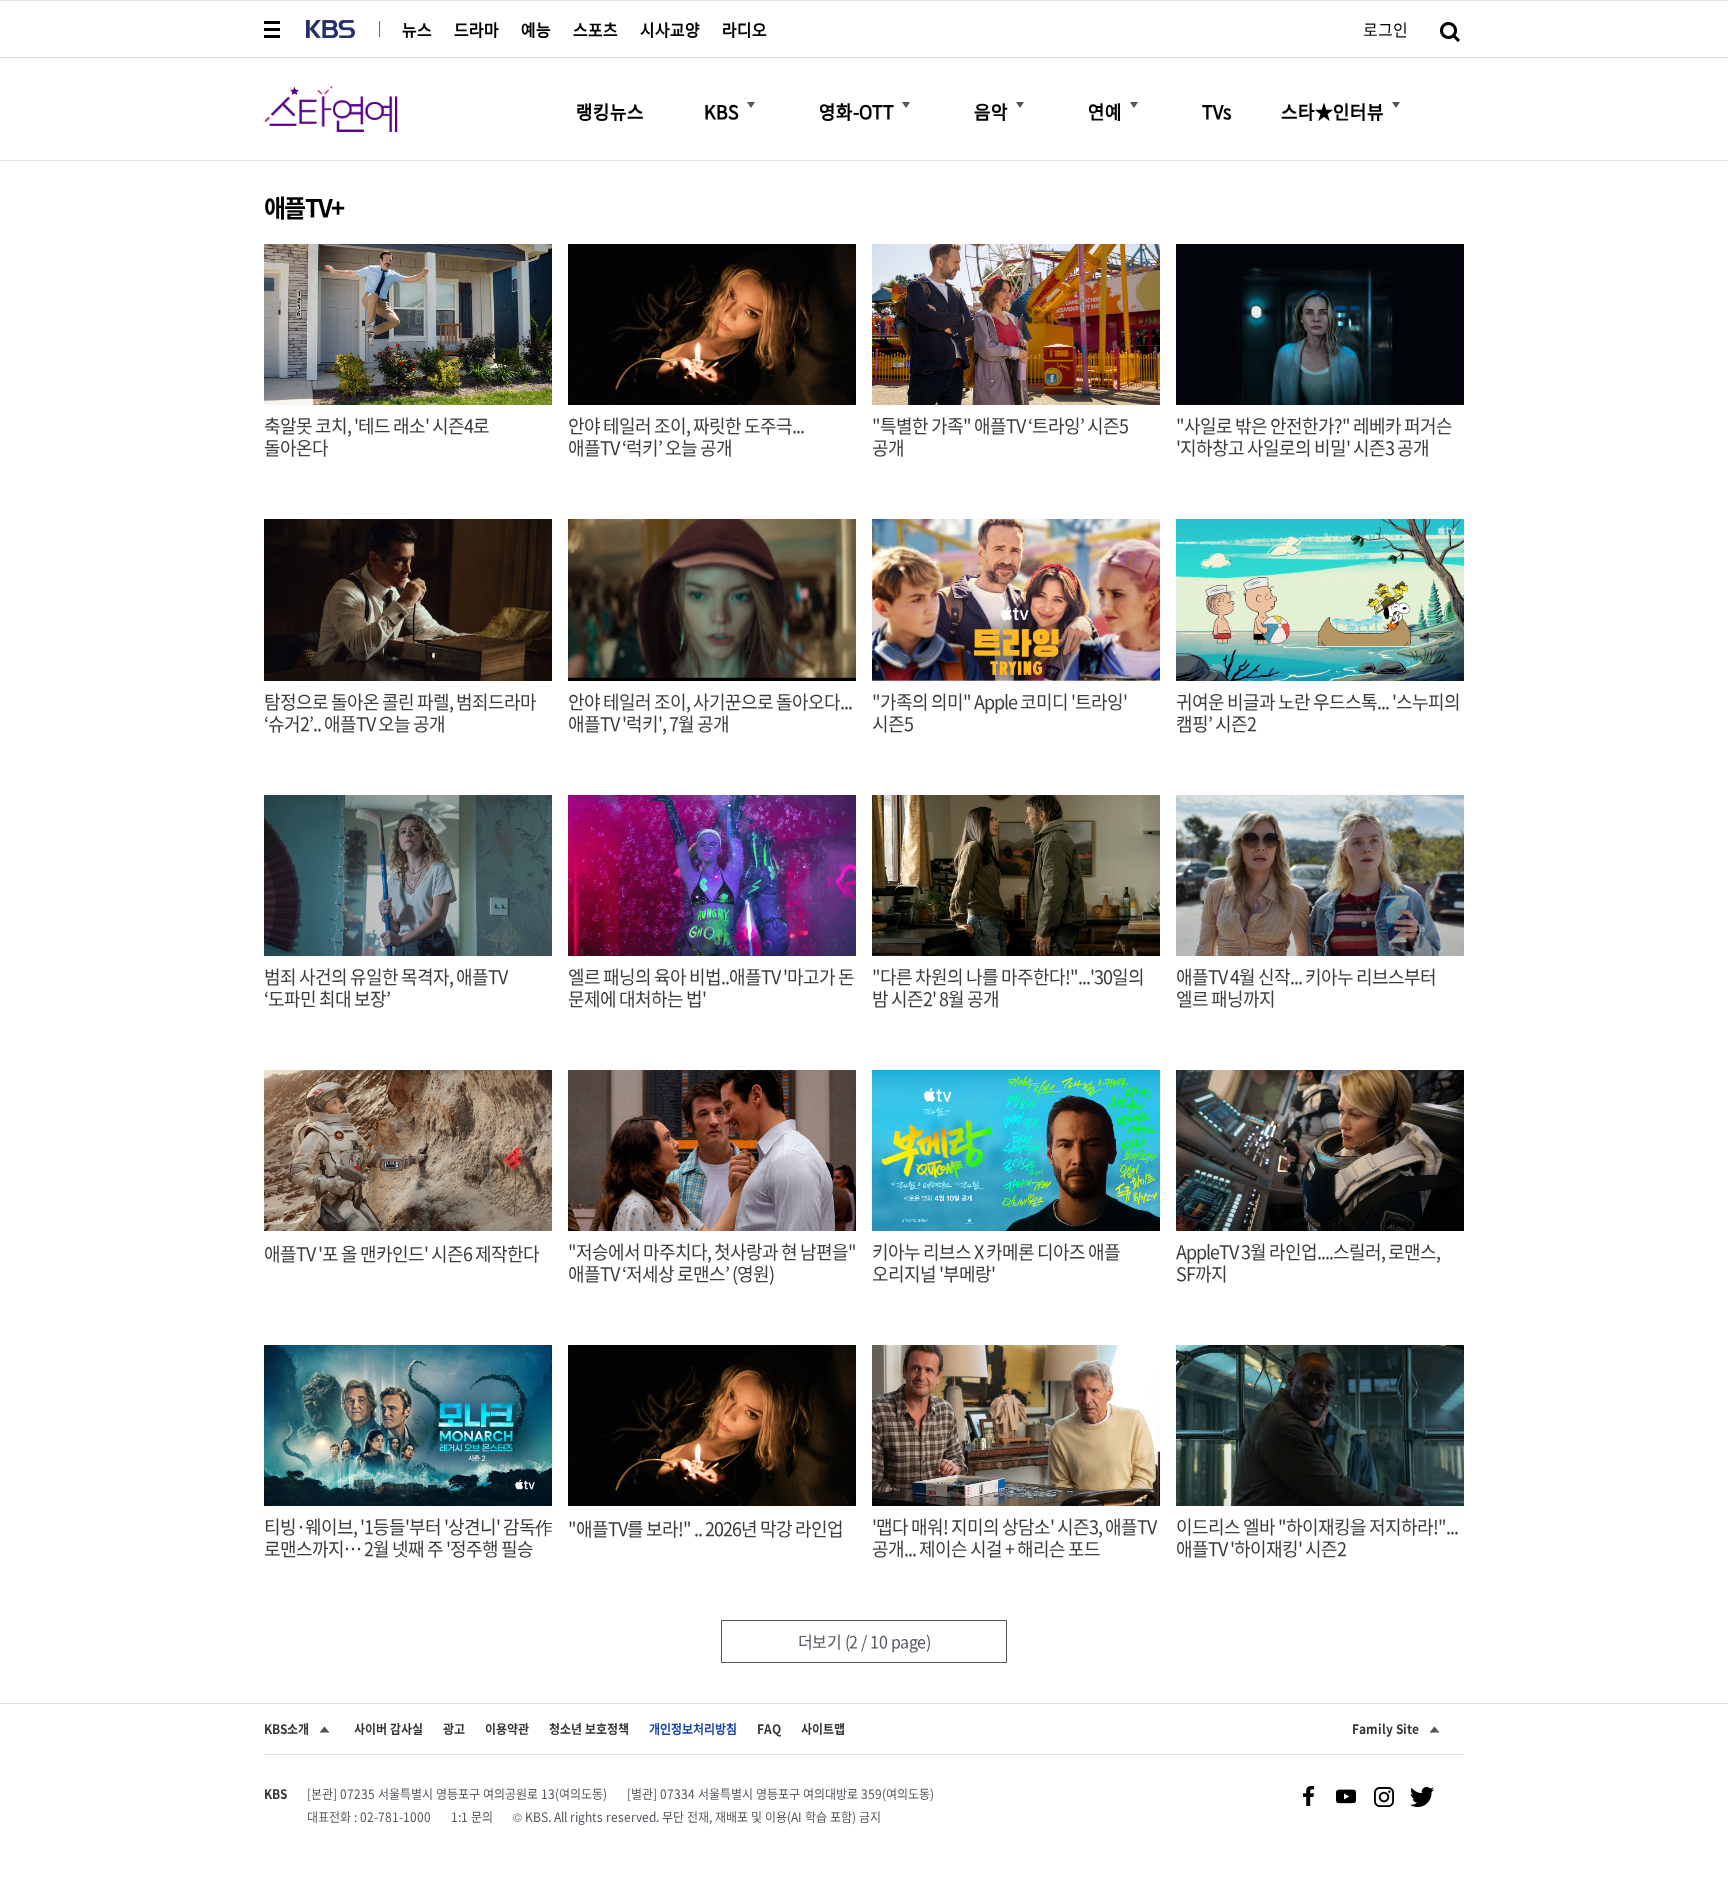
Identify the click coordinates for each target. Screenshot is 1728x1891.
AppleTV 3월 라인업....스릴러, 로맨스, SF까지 (1308, 1263)
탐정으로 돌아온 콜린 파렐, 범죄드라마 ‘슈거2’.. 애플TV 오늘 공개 (400, 713)
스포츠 (595, 29)
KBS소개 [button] (286, 1729)
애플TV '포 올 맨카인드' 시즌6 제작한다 (401, 1254)
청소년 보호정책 (589, 1729)
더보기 (864, 1641)
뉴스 (417, 29)
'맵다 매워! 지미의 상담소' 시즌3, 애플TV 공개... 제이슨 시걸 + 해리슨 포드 (1014, 1538)
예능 (536, 29)
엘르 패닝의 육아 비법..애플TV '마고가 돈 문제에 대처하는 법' (711, 988)
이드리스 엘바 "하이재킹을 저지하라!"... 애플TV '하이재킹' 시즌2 (1317, 1538)
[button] (274, 29)
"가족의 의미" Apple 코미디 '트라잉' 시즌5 (999, 713)
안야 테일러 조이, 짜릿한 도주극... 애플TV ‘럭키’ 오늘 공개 (686, 437)
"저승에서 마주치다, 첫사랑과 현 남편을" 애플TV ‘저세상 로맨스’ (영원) (712, 1263)
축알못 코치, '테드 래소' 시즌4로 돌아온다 (376, 437)
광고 (454, 1729)
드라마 (476, 29)
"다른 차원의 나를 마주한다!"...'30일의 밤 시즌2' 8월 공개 (1008, 988)
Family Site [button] (1385, 1729)
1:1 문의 (472, 1817)
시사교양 (670, 29)
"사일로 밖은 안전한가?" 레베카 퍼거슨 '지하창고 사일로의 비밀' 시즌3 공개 (1314, 437)
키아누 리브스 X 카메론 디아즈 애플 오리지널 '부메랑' (996, 1263)
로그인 (1385, 29)
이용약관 (507, 1729)
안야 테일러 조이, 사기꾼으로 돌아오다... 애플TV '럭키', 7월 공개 (710, 713)
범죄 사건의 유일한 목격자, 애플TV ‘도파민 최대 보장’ (385, 988)
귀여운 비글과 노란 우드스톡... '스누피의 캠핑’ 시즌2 (1318, 713)
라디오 (744, 29)
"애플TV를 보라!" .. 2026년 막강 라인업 (705, 1529)
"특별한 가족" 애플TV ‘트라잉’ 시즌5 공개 (1000, 437)
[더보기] (751, 105)
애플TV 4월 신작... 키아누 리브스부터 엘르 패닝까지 (1306, 988)
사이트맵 (823, 1729)
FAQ (769, 1729)
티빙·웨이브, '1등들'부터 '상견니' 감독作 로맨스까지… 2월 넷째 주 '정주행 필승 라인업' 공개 (408, 1549)
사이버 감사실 (388, 1729)
